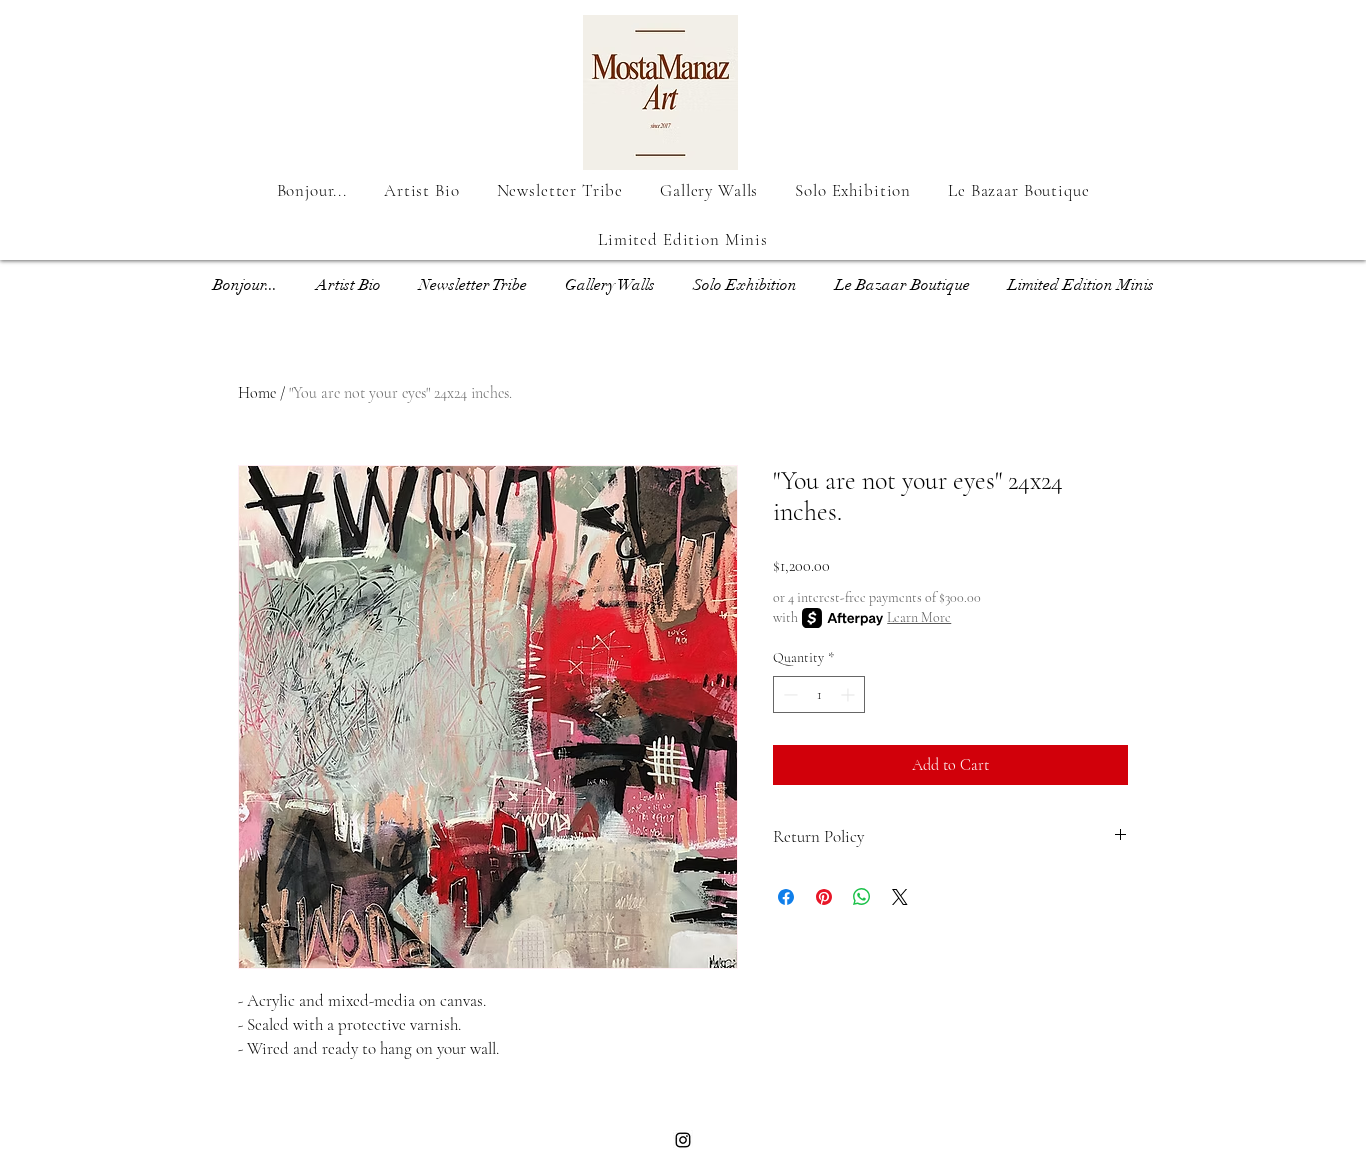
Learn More (919, 617)
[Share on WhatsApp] (862, 897)
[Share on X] (900, 897)
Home (257, 393)
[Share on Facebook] (786, 897)
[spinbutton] (819, 694)
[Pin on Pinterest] (824, 897)
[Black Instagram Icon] (683, 1140)
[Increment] (849, 694)
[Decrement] (788, 694)
